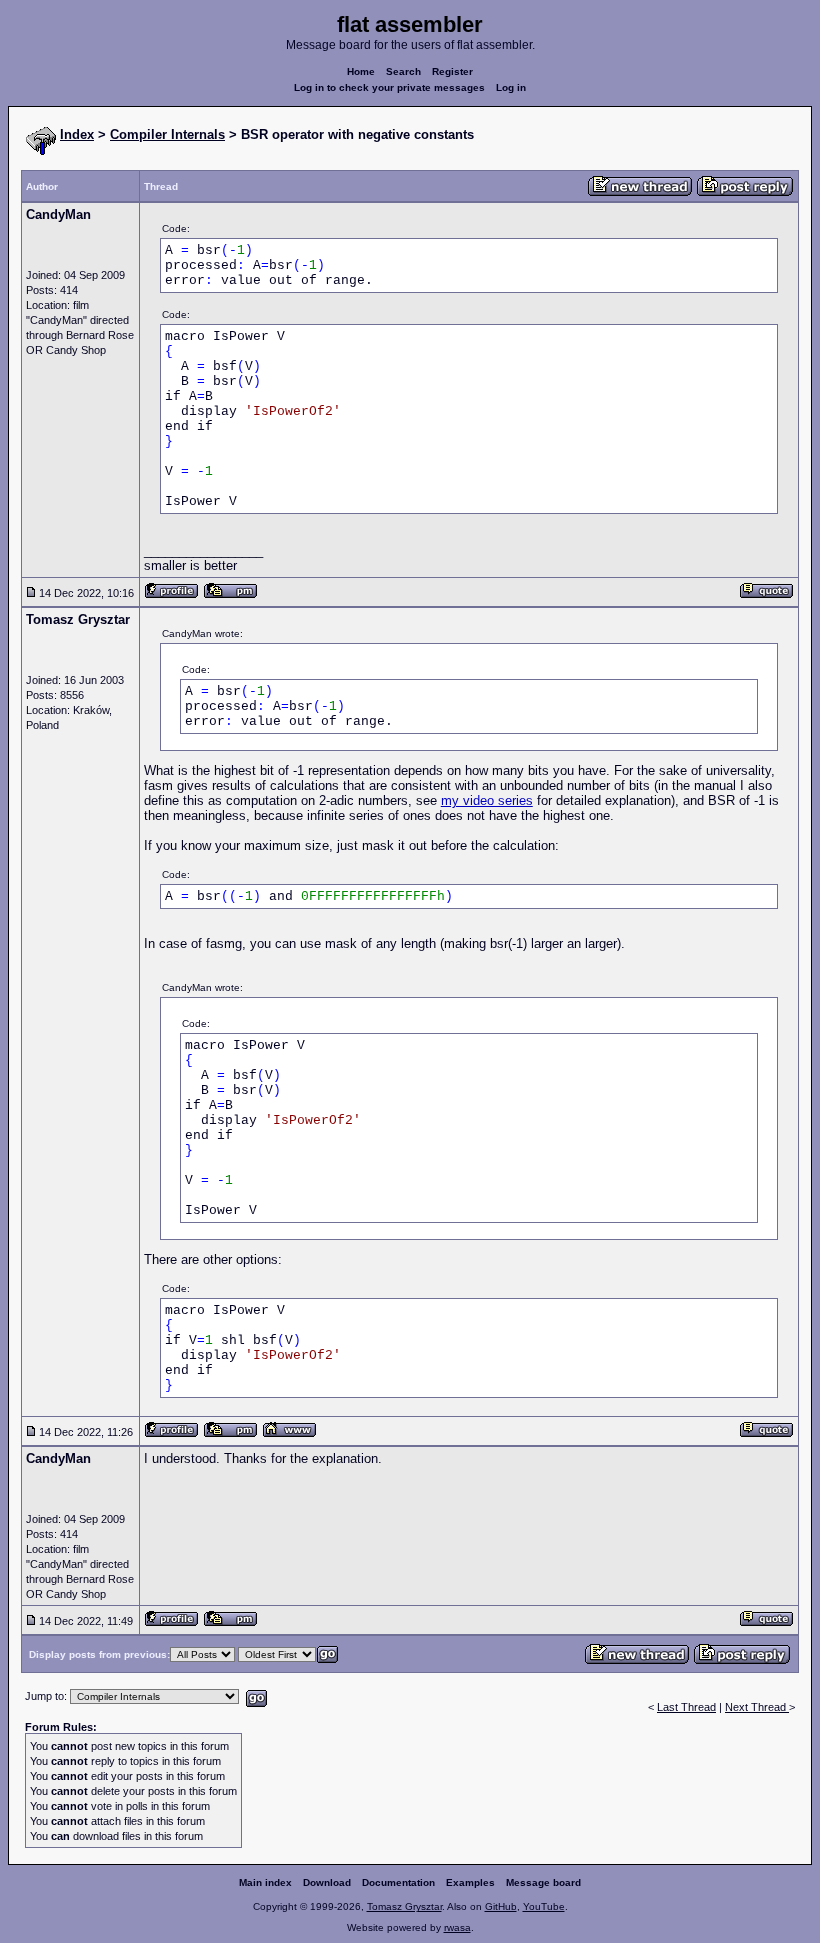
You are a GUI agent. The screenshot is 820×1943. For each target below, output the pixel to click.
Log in (511, 87)
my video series (487, 800)
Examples (470, 1882)
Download (327, 1882)
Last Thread (686, 1707)
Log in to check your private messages (389, 87)
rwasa (457, 1927)
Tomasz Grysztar (404, 1906)
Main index (265, 1882)
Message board (543, 1882)
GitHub (501, 1906)
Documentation (398, 1882)
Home (361, 71)
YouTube (544, 1906)
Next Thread (757, 1707)
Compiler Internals (167, 134)
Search (403, 71)
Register (452, 71)
